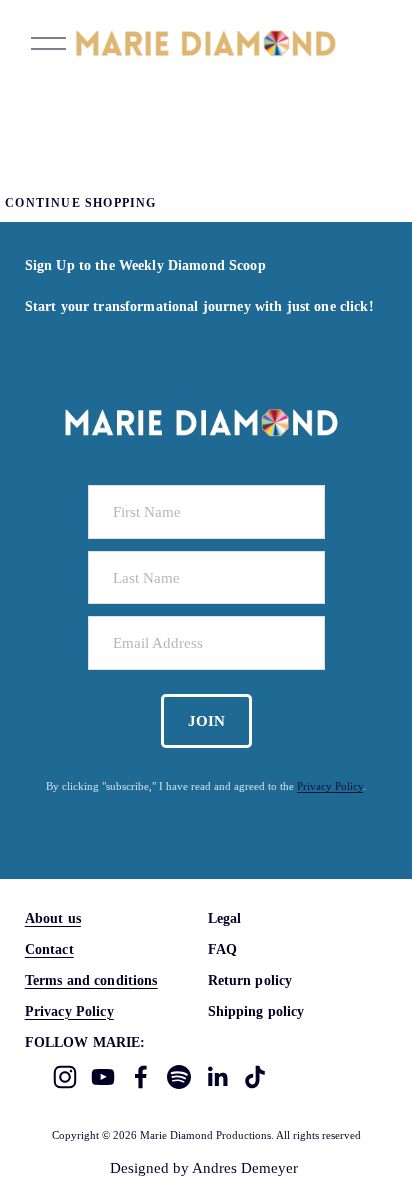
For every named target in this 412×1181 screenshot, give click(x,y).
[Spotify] (179, 1077)
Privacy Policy (330, 786)
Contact (49, 949)
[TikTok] (255, 1077)
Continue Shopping (80, 203)
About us (53, 918)
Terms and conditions (91, 980)
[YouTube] (103, 1077)
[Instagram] (65, 1077)
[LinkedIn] (217, 1077)
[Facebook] (141, 1077)
